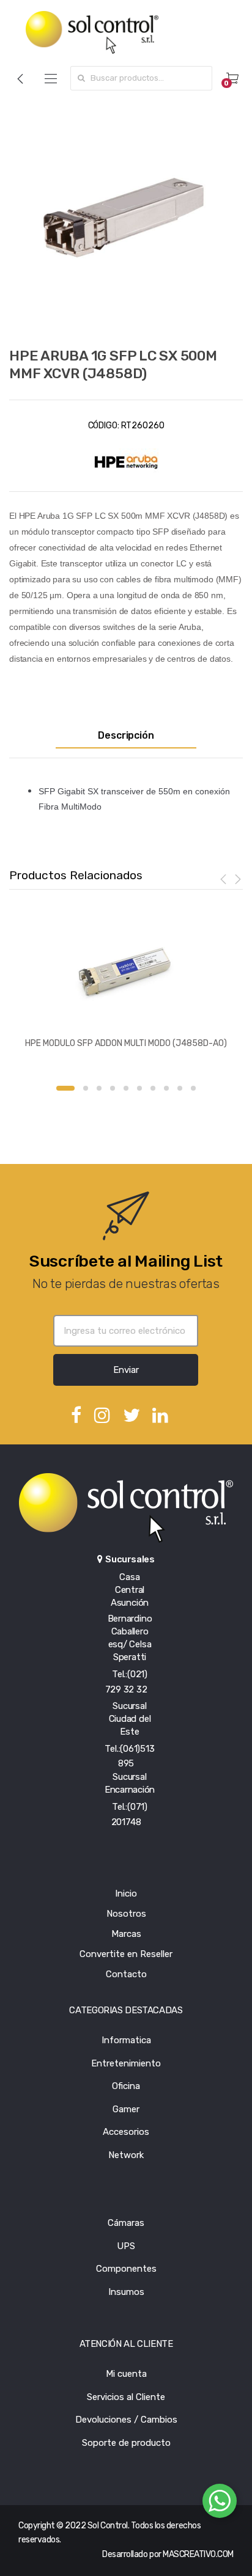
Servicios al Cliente (126, 2397)
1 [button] (65, 1088)
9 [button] (180, 1088)
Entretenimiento (126, 2063)
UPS (126, 2246)
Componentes (126, 2269)
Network (126, 2155)
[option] (126, 218)
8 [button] (166, 1088)
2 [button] (86, 1088)
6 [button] (139, 1088)
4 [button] (113, 1088)
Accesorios (126, 2132)
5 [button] (126, 1088)
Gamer (126, 2109)
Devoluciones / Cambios (126, 2420)
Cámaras (126, 2223)
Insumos (126, 2292)
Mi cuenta (126, 2374)
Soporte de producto (126, 2443)
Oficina (126, 2086)
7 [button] (153, 1088)
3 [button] (99, 1088)
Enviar (126, 1370)
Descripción (126, 736)
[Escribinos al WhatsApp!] (220, 2503)
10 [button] (193, 1088)
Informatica (126, 2040)
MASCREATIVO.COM (198, 2554)
